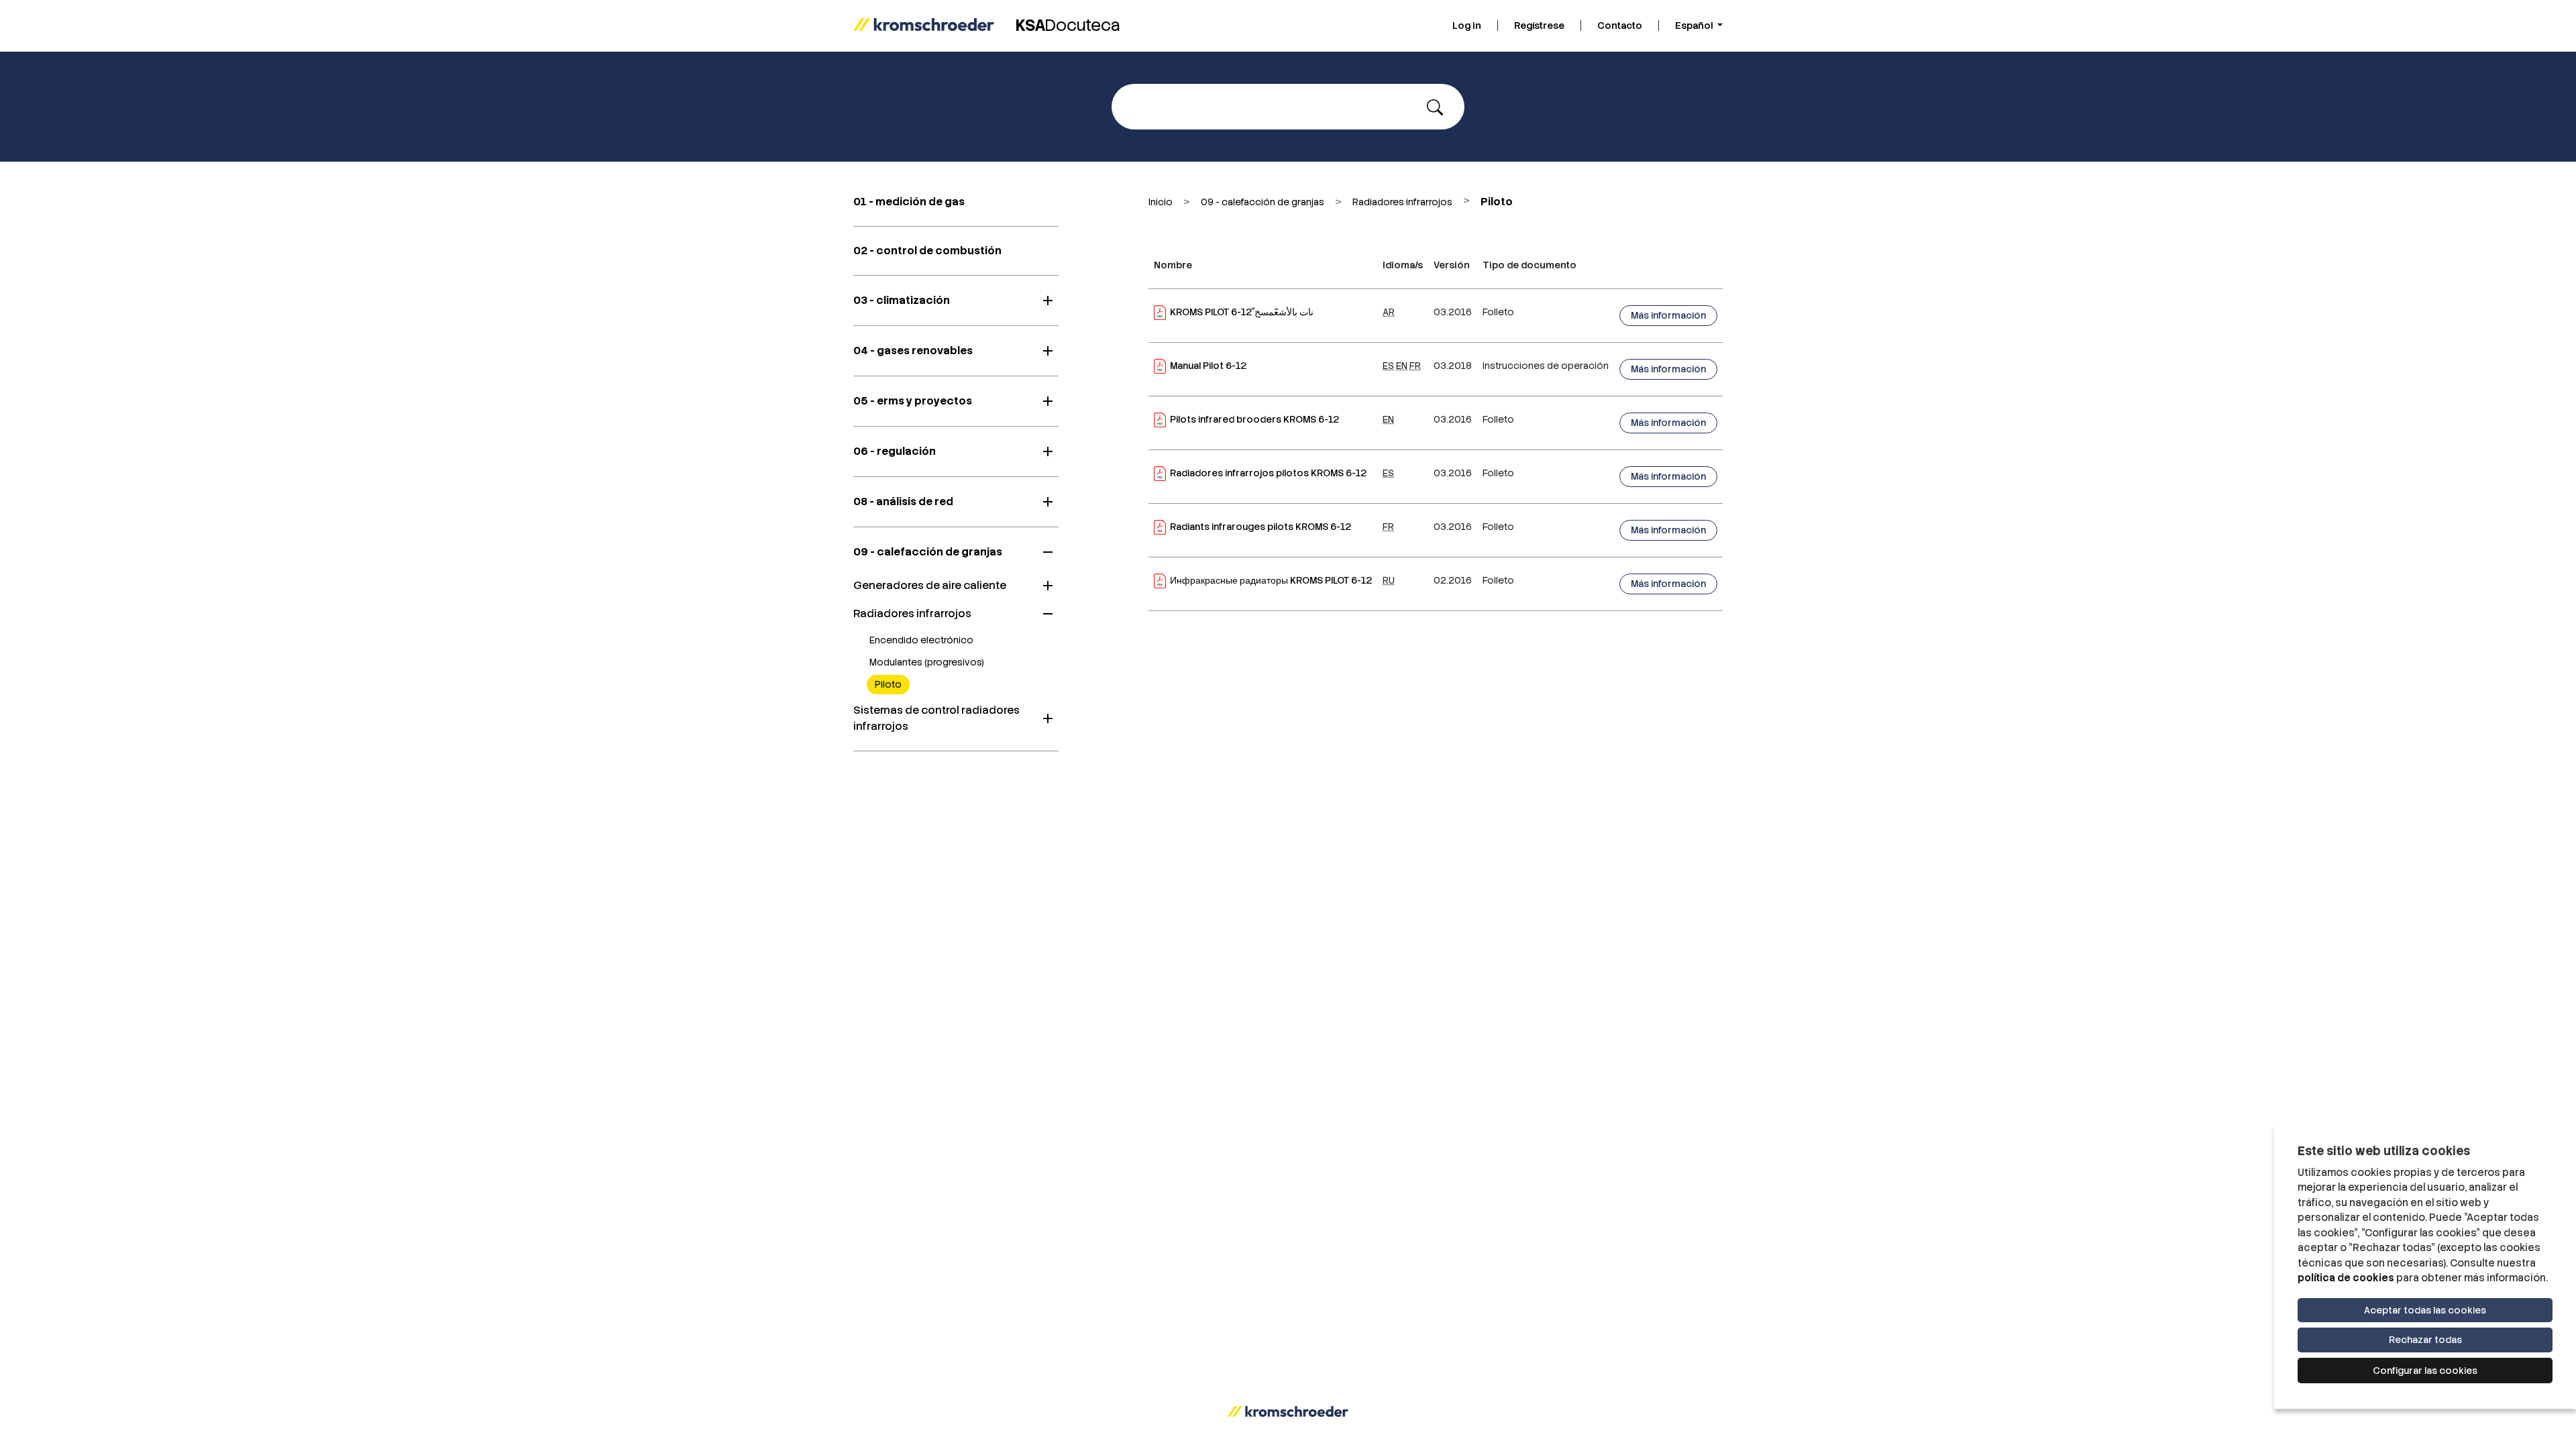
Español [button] (1695, 25)
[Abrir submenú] (1048, 301)
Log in (1467, 25)
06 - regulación (895, 451)
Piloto (888, 684)
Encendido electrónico (921, 640)
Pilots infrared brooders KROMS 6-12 (1254, 419)
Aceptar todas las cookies (2425, 1310)
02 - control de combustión (927, 251)
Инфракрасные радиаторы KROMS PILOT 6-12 (1271, 580)
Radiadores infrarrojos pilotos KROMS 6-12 (1268, 473)
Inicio (1161, 202)
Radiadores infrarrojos (912, 613)
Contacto (1620, 25)
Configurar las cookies (2425, 1371)
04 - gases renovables (913, 351)
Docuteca (1068, 25)
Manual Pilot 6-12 (1208, 366)
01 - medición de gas (909, 202)
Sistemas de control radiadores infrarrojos (936, 718)
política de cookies (2346, 1278)
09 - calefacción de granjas (928, 552)
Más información (1668, 315)
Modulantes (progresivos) (927, 662)
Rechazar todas (2425, 1340)
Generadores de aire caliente (930, 585)
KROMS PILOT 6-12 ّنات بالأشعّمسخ (1242, 312)
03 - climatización (902, 300)
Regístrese (1539, 25)
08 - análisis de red (903, 501)
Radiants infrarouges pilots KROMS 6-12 (1260, 527)
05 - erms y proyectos (913, 401)
